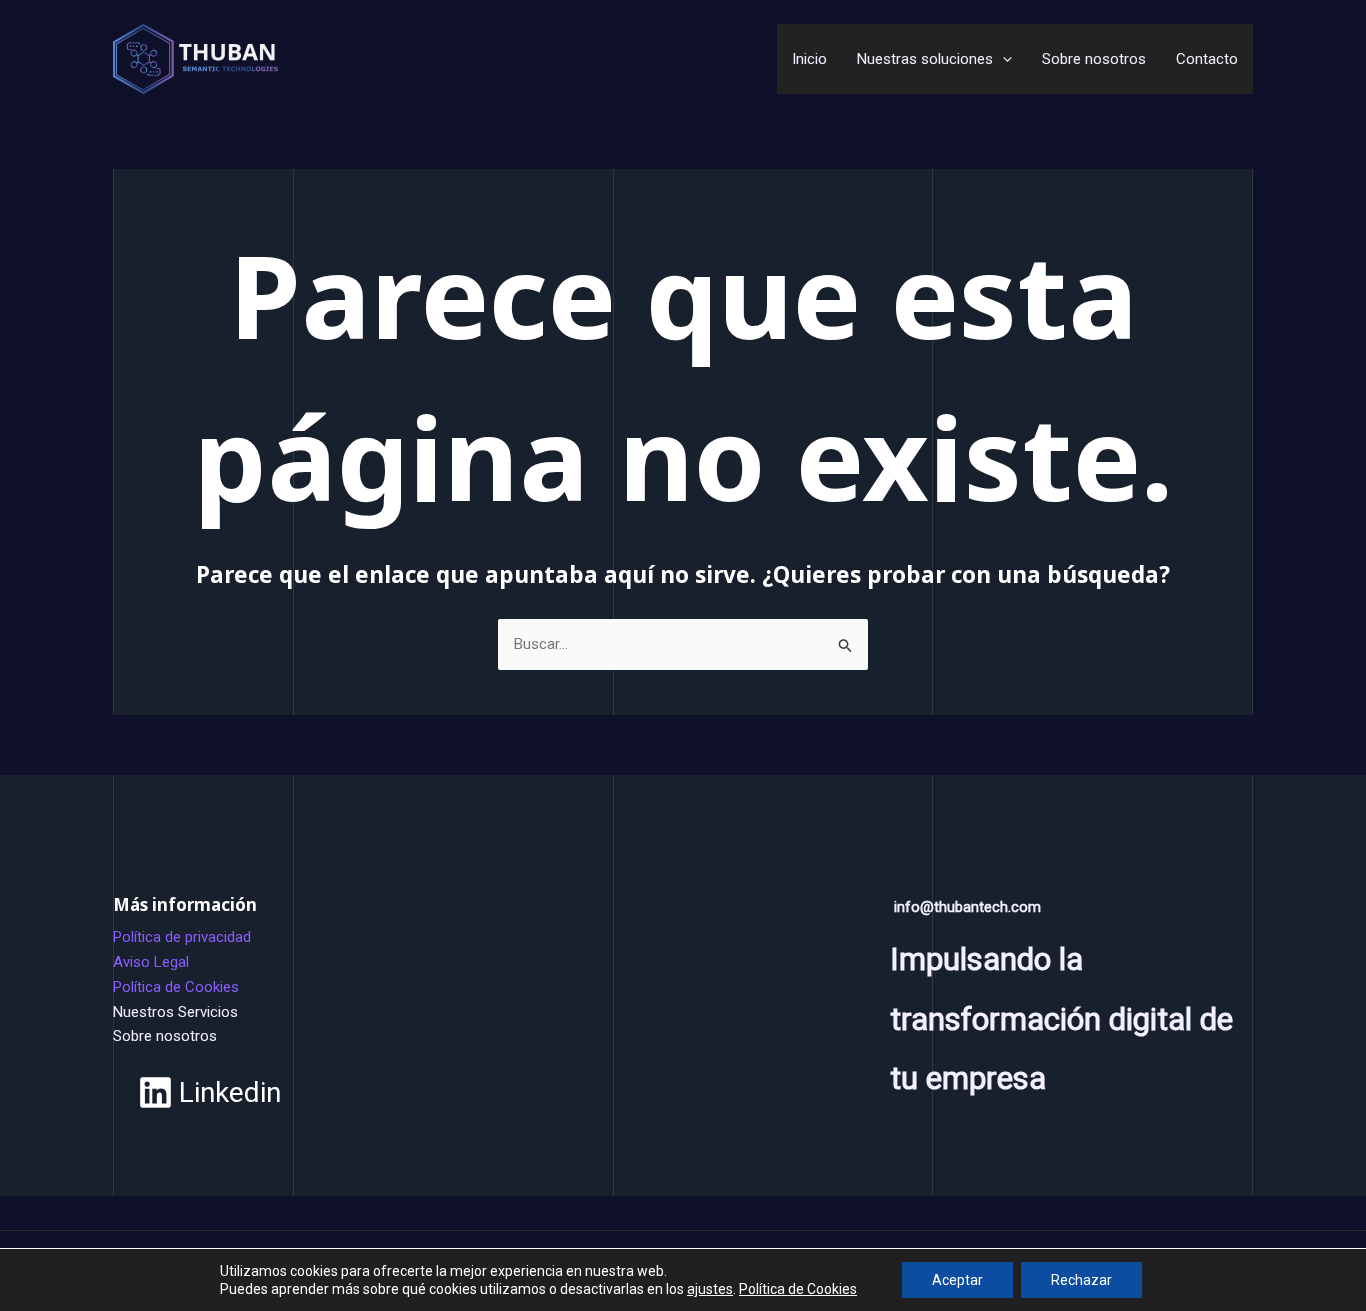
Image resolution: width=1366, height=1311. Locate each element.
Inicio (809, 59)
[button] (1002, 59)
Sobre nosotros (1094, 59)
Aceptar (957, 1280)
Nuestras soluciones (925, 59)
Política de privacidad (182, 937)
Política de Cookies (176, 987)
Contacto (1207, 59)
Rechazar (1081, 1280)
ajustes (710, 1289)
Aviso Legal (151, 962)
